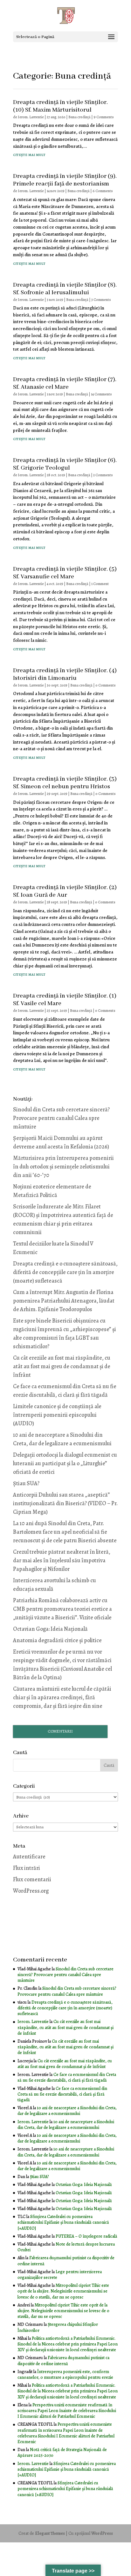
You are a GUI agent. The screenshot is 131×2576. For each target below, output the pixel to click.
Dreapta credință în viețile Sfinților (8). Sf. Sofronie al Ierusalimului (65, 289)
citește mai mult (29, 154)
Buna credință (79, 117)
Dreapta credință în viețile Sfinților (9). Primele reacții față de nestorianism (65, 180)
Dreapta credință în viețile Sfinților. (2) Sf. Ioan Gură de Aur (65, 891)
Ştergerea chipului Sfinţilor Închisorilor (58, 2327)
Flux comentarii (32, 1879)
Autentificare (29, 1857)
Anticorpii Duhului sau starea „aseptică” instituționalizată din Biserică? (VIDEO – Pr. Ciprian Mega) (65, 1503)
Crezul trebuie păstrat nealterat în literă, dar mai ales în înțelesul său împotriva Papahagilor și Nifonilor (62, 1560)
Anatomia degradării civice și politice (57, 1640)
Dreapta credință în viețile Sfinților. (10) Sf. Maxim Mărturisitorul (60, 106)
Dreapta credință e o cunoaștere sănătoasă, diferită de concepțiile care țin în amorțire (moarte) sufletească (65, 1272)
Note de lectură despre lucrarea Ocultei (66, 2247)
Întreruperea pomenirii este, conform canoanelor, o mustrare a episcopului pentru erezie (65, 2374)
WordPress (102, 2533)
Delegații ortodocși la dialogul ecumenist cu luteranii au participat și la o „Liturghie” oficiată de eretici (65, 1463)
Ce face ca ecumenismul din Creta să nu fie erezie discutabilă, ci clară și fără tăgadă (67, 2077)
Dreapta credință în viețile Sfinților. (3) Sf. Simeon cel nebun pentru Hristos (65, 783)
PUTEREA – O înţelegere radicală (86, 2236)
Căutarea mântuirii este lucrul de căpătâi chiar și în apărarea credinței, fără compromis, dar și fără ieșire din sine (62, 1697)
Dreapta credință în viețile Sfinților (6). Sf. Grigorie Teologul (65, 464)
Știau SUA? (26, 1483)
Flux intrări (27, 1868)
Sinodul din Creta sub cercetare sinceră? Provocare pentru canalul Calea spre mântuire (61, 1118)
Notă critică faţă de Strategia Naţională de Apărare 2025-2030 (62, 2452)
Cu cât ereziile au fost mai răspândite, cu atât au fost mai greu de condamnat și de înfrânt (62, 1366)
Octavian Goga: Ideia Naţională (50, 1629)
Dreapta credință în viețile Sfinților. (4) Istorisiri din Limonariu (65, 674)
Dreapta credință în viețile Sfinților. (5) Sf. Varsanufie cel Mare (65, 573)
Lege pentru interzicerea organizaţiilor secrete (60, 2275)
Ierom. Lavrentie (31, 117)
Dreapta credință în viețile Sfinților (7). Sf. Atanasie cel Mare (65, 383)
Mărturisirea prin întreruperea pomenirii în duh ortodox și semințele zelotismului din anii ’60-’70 (63, 1167)
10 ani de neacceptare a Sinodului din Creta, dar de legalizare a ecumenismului (67, 2111)
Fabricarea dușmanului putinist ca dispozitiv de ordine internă (66, 2261)
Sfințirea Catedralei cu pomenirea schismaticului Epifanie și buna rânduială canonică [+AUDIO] (63, 2222)
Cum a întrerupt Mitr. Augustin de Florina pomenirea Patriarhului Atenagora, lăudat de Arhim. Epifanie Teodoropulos (64, 1301)
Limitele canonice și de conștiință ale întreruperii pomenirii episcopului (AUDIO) (57, 1415)
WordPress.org (31, 1891)
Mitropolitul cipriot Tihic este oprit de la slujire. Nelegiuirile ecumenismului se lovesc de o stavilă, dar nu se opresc (63, 2291)
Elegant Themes (50, 2533)
